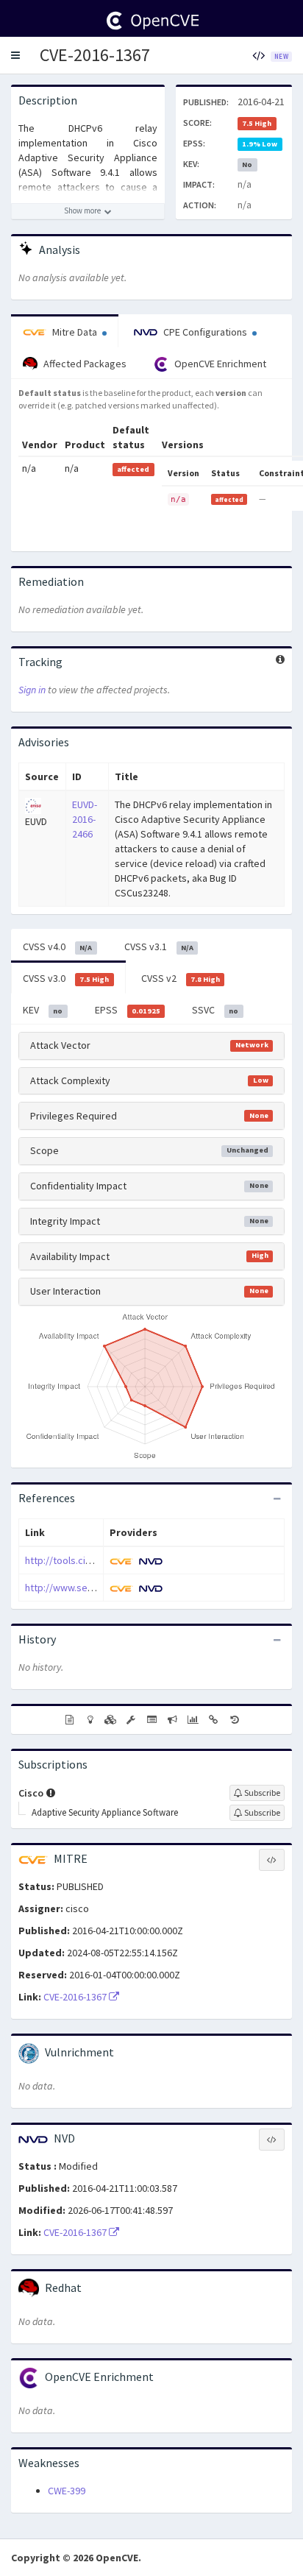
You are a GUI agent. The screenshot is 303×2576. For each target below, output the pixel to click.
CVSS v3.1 (159, 946)
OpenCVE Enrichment (219, 364)
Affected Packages (84, 364)
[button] (15, 55)
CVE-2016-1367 (95, 55)
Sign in (32, 690)
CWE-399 (67, 2491)
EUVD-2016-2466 (85, 819)
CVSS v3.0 (66, 978)
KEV (43, 1010)
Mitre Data (75, 332)
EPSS (128, 1010)
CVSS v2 (181, 978)
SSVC (215, 1010)
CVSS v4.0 (57, 946)
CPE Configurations (205, 332)
